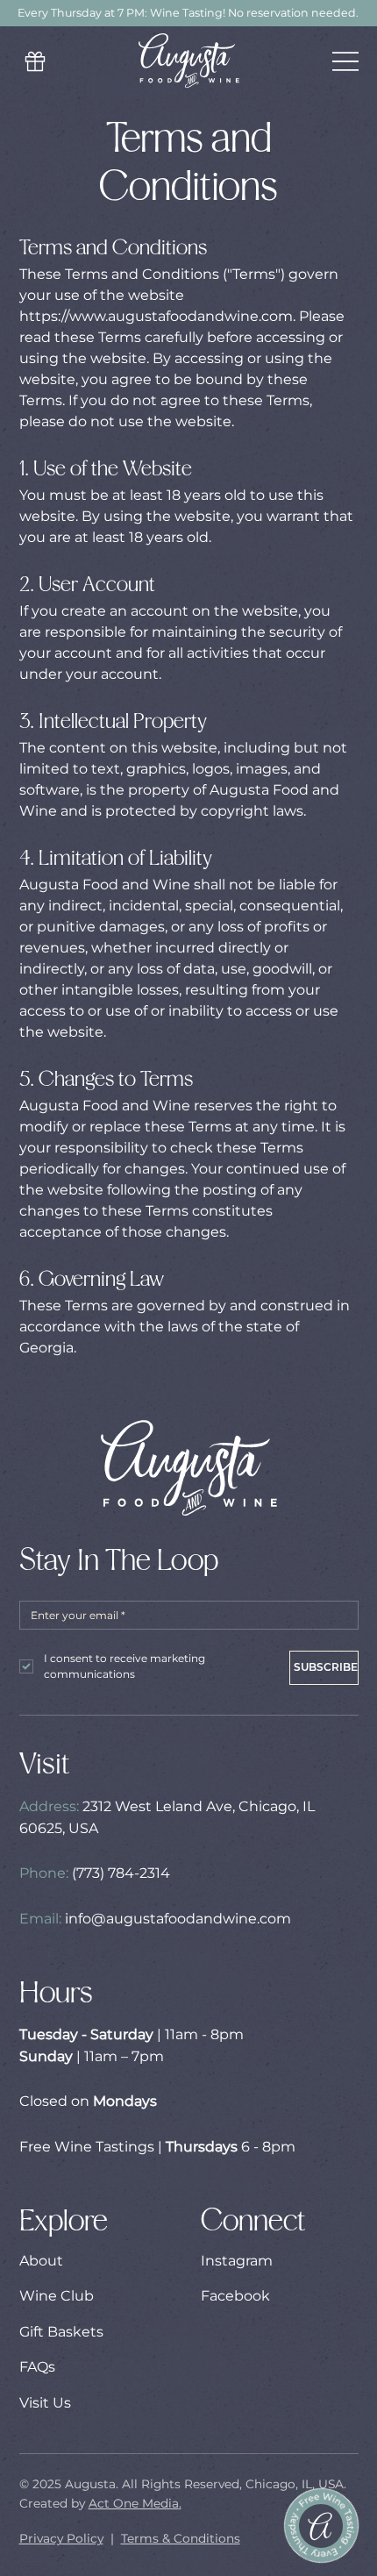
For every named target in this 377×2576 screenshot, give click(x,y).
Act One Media (134, 2503)
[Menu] (345, 61)
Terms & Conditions (181, 2538)
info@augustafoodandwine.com (178, 1919)
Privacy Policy (61, 2538)
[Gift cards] (37, 61)
